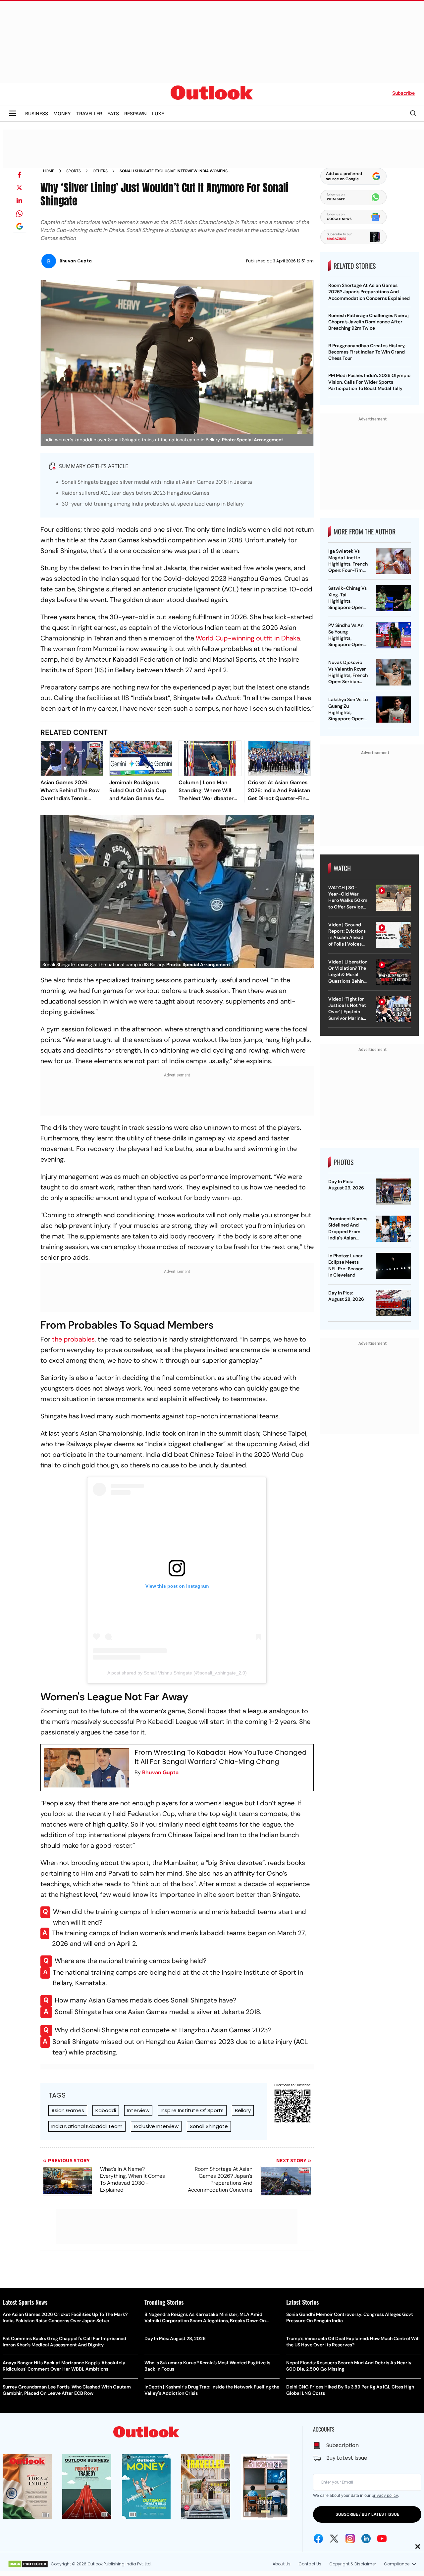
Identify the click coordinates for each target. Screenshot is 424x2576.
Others (100, 171)
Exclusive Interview (156, 2126)
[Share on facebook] (20, 175)
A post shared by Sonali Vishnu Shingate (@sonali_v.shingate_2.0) (177, 1673)
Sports (74, 171)
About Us (282, 2564)
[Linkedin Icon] (366, 2539)
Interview (138, 2110)
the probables (73, 1339)
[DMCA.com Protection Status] (28, 2564)
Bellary (243, 2110)
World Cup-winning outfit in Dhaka (248, 638)
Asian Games (68, 2110)
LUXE (158, 113)
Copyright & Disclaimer (353, 2564)
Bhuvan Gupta (160, 1772)
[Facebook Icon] (318, 2539)
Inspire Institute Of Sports (192, 2110)
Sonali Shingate (209, 2126)
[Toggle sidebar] (13, 113)
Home (49, 171)
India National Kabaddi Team (87, 2126)
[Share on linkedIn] (20, 200)
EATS (113, 113)
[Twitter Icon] (334, 2539)
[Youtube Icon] (382, 2539)
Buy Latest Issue (347, 2458)
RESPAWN (135, 113)
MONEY (62, 113)
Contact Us (310, 2564)
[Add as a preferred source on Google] (20, 226)
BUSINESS (37, 113)
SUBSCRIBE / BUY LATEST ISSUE (367, 2514)
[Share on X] (20, 188)
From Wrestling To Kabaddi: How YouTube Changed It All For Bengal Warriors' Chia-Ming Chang (221, 1757)
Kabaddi (106, 2110)
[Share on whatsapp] (20, 213)
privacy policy (385, 2495)
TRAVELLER (89, 113)
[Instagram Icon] (350, 2539)
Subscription (343, 2445)
